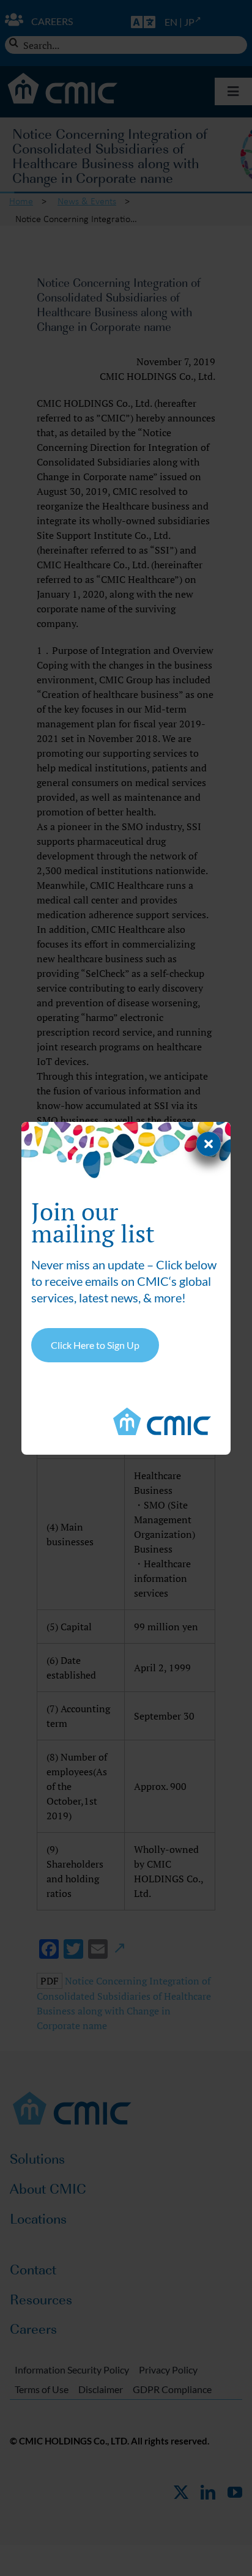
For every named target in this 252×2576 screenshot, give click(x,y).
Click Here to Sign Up (95, 1345)
